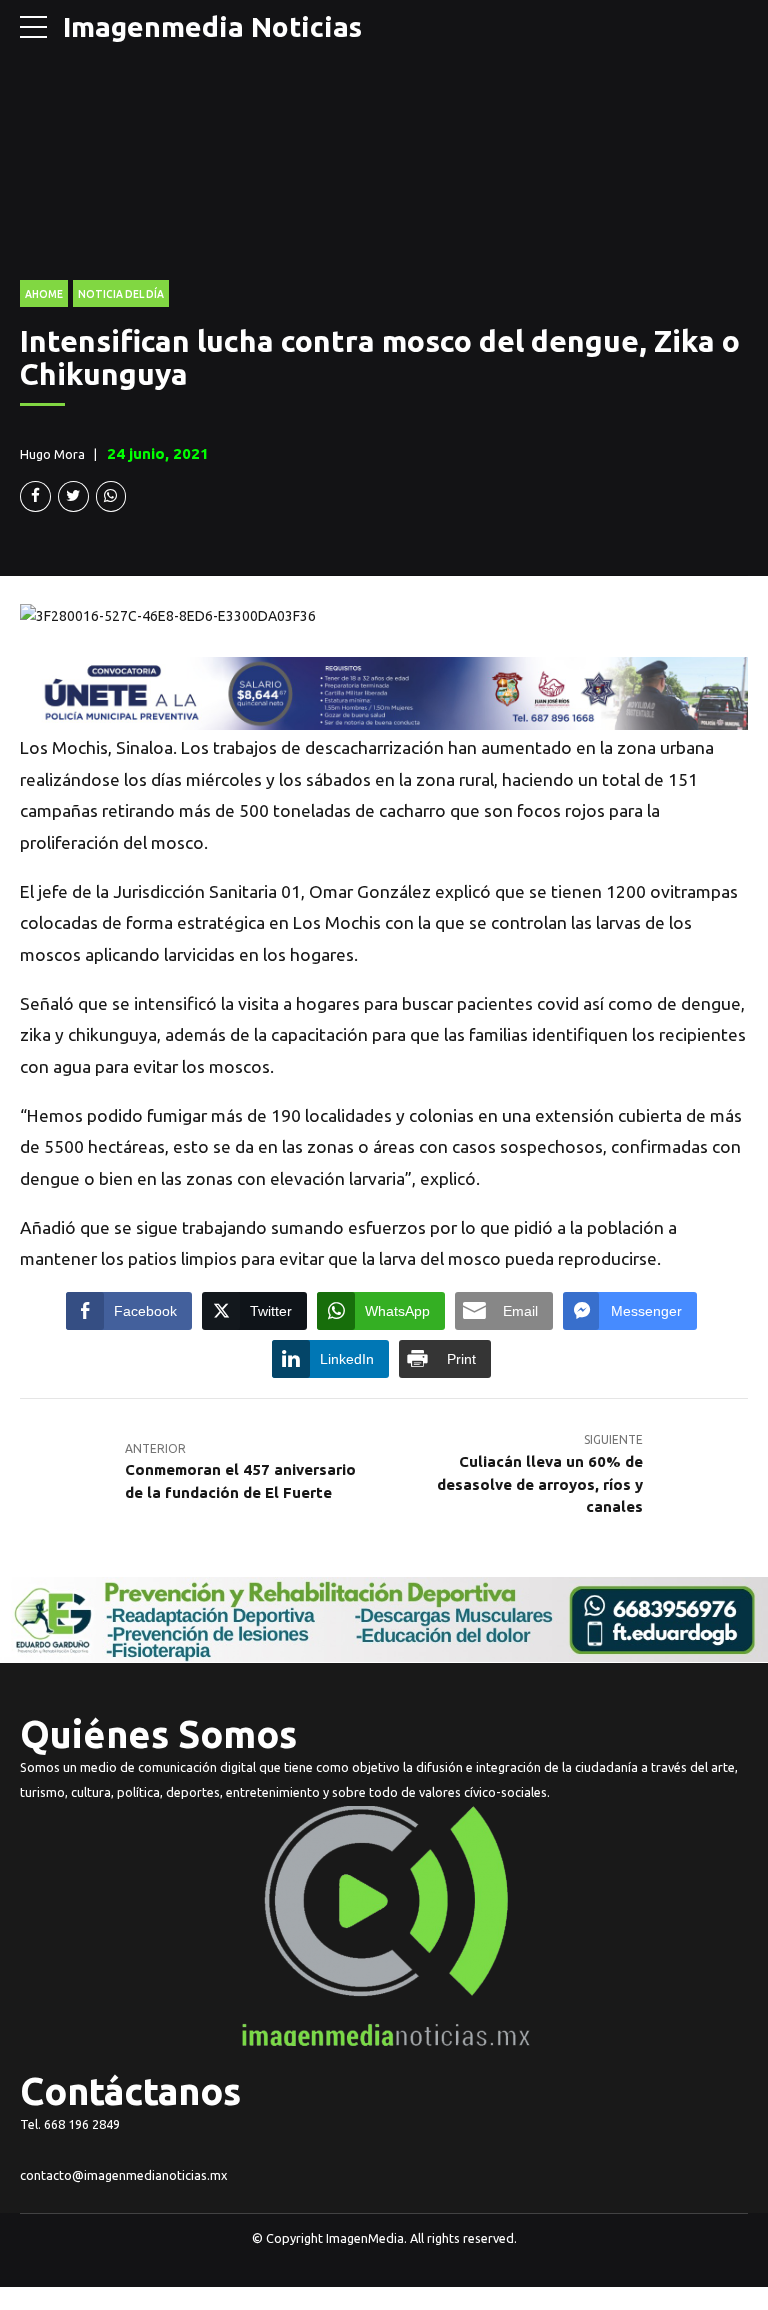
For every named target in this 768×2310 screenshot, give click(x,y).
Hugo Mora (52, 454)
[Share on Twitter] (73, 496)
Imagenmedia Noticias (212, 26)
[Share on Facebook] (35, 496)
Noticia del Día (121, 294)
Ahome (44, 294)
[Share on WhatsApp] (111, 496)
